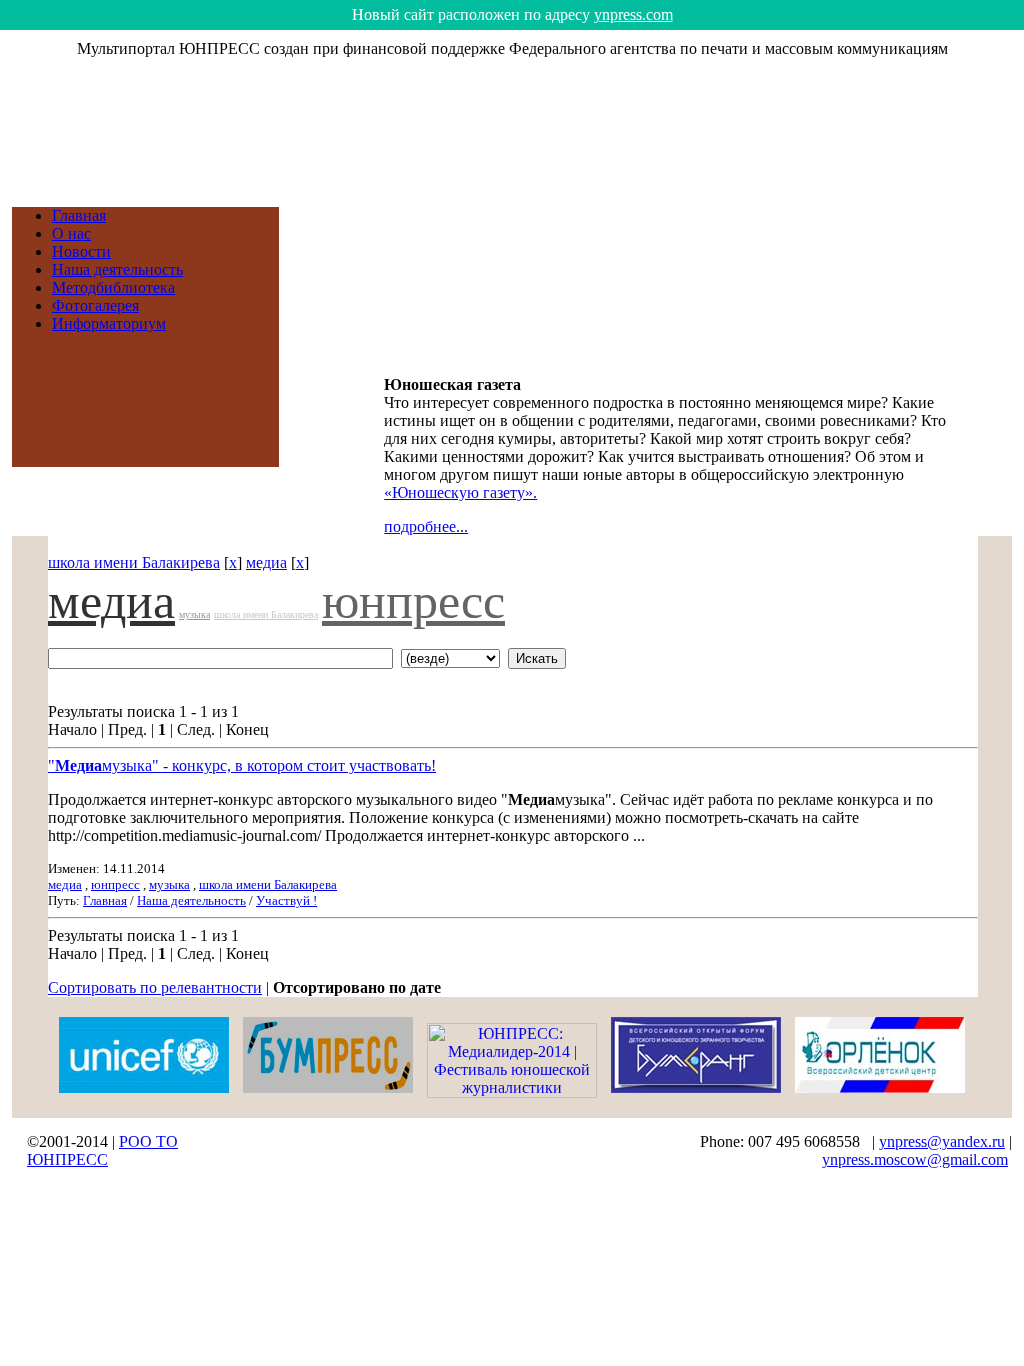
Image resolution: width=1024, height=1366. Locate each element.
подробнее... (426, 526)
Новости (81, 251)
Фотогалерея (95, 305)
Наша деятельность (117, 269)
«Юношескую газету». (460, 492)
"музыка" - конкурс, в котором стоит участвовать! (242, 765)
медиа (266, 562)
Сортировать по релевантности (155, 987)
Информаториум (109, 323)
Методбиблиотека (113, 287)
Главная (79, 215)
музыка (194, 614)
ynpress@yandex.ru (942, 1141)
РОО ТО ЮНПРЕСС (102, 1150)
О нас (71, 233)
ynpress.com (633, 14)
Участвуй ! (286, 900)
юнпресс (413, 601)
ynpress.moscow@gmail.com (915, 1159)
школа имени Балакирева (134, 562)
